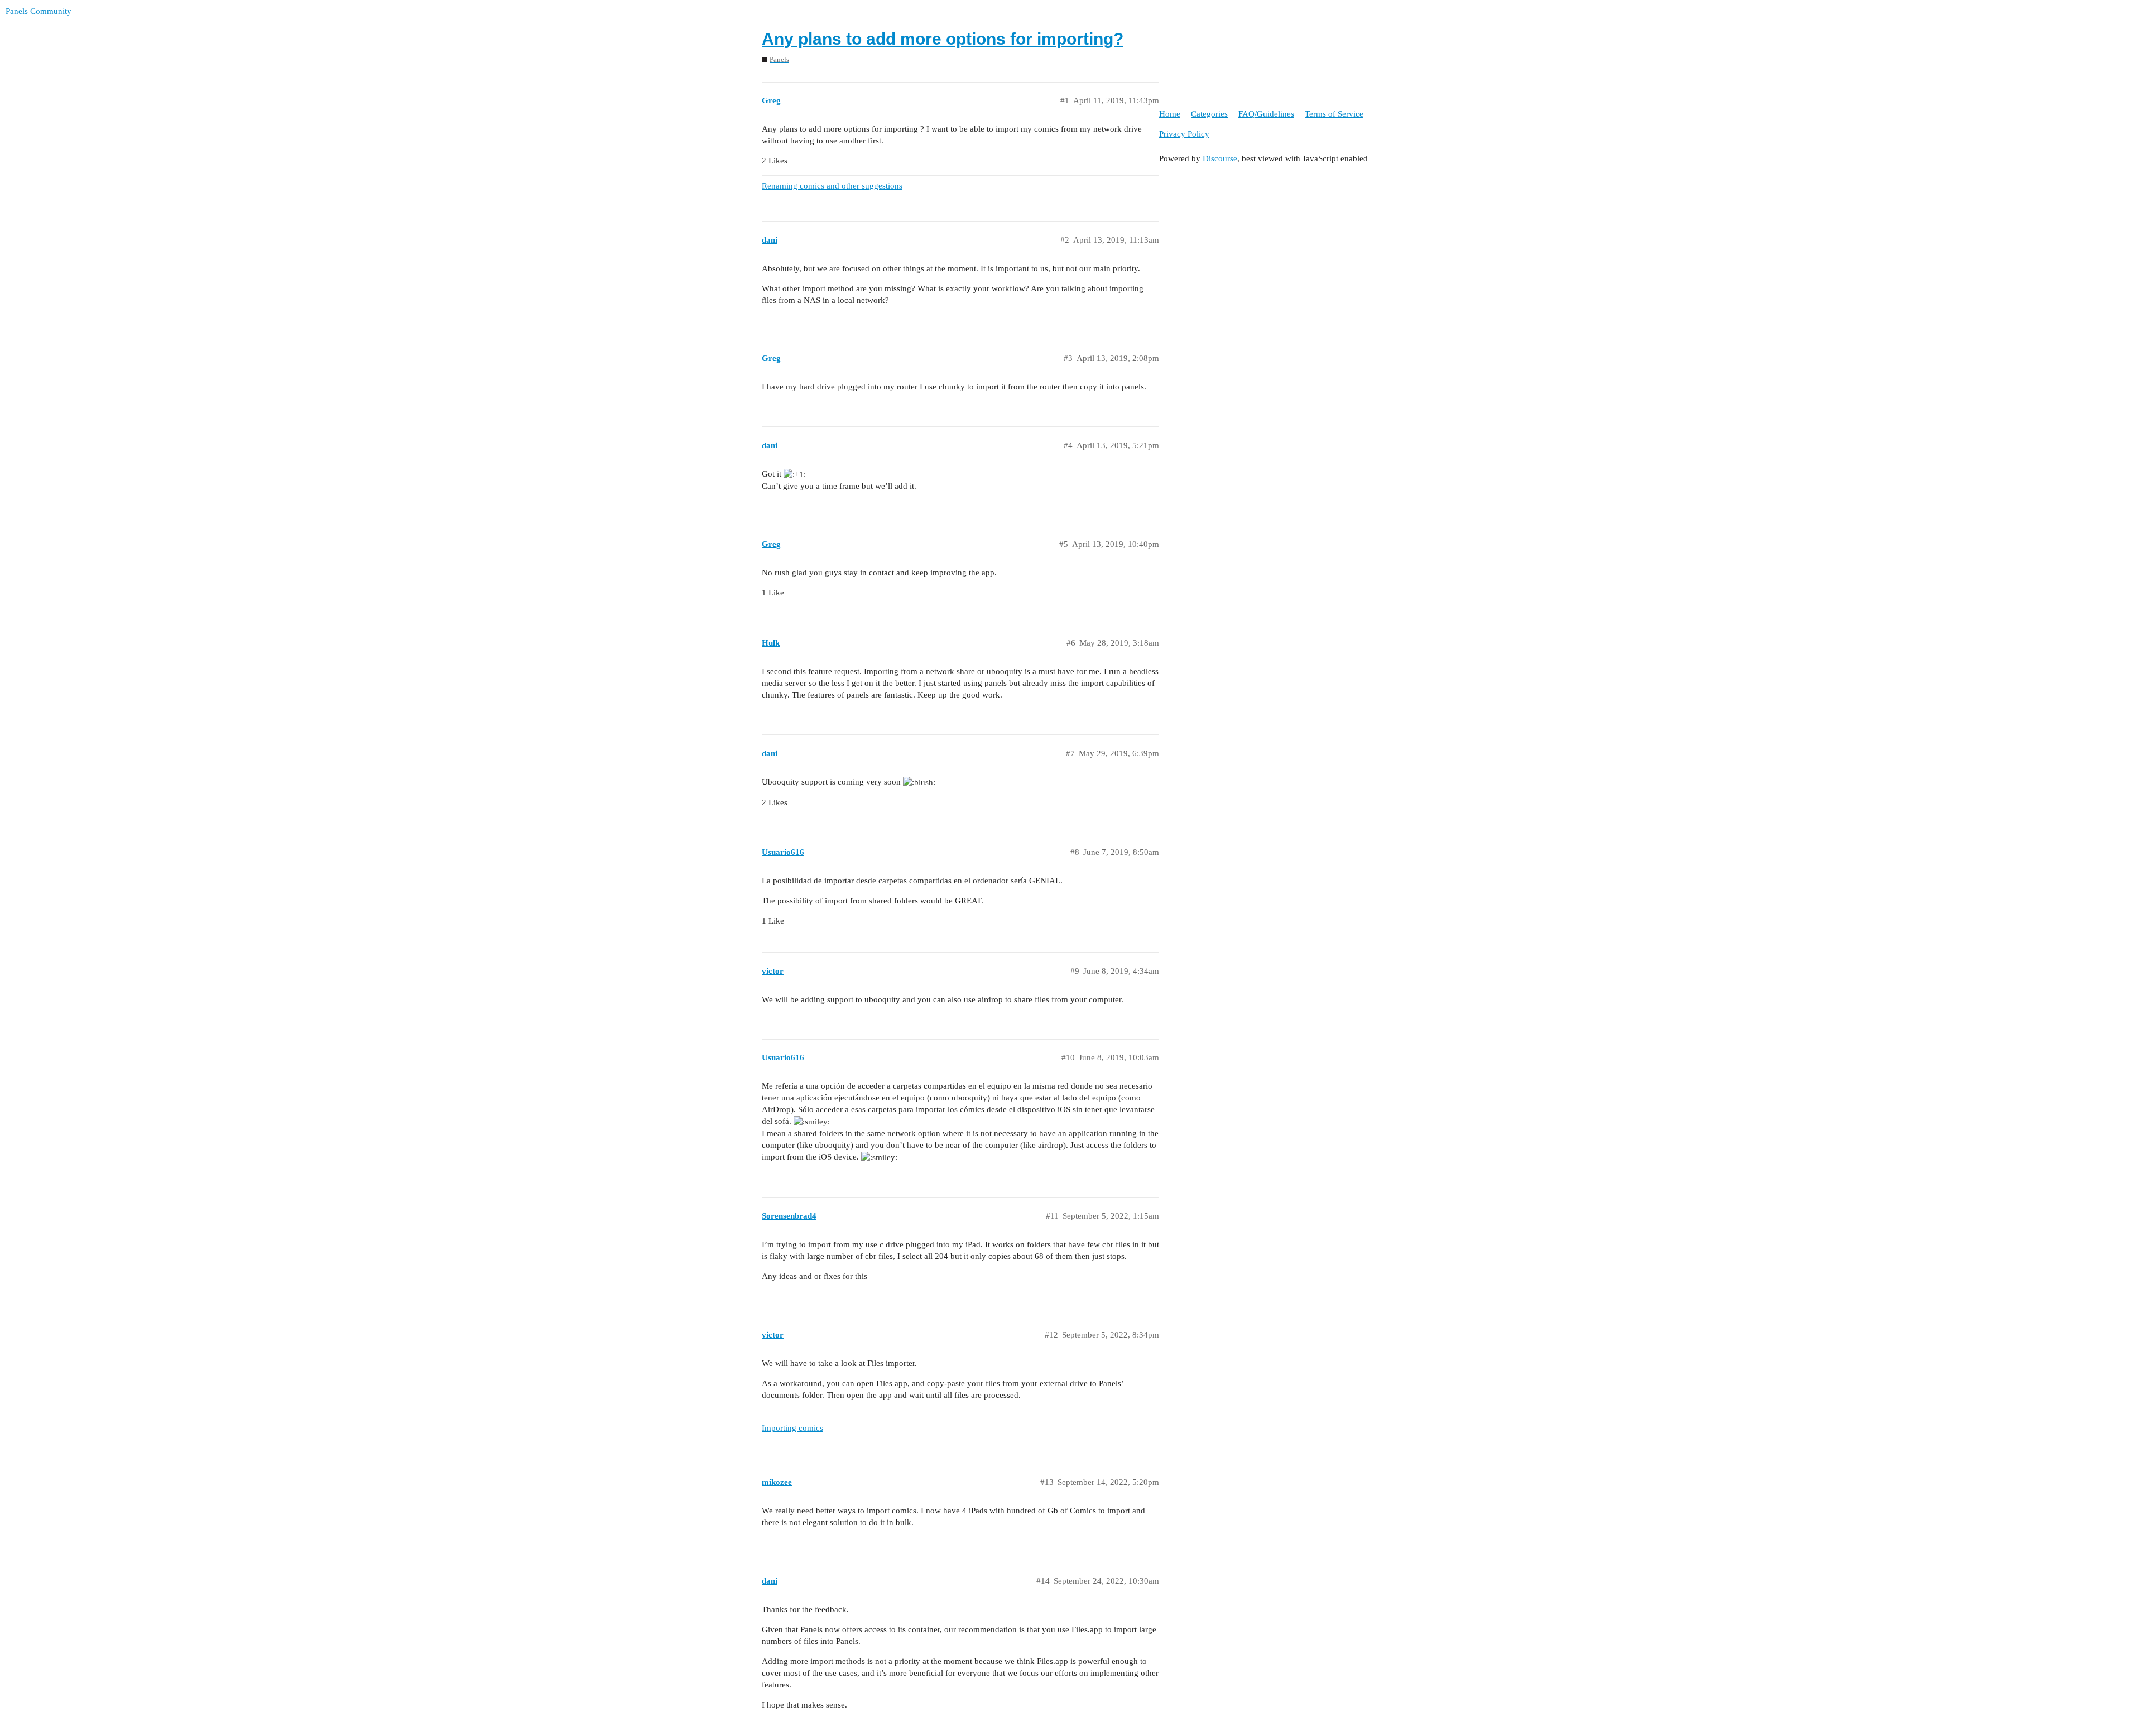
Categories (1209, 114)
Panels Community (39, 11)
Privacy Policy (1184, 134)
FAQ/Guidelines (1266, 114)
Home (1170, 114)
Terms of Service (1334, 114)
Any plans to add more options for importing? (943, 39)
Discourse (1220, 158)
